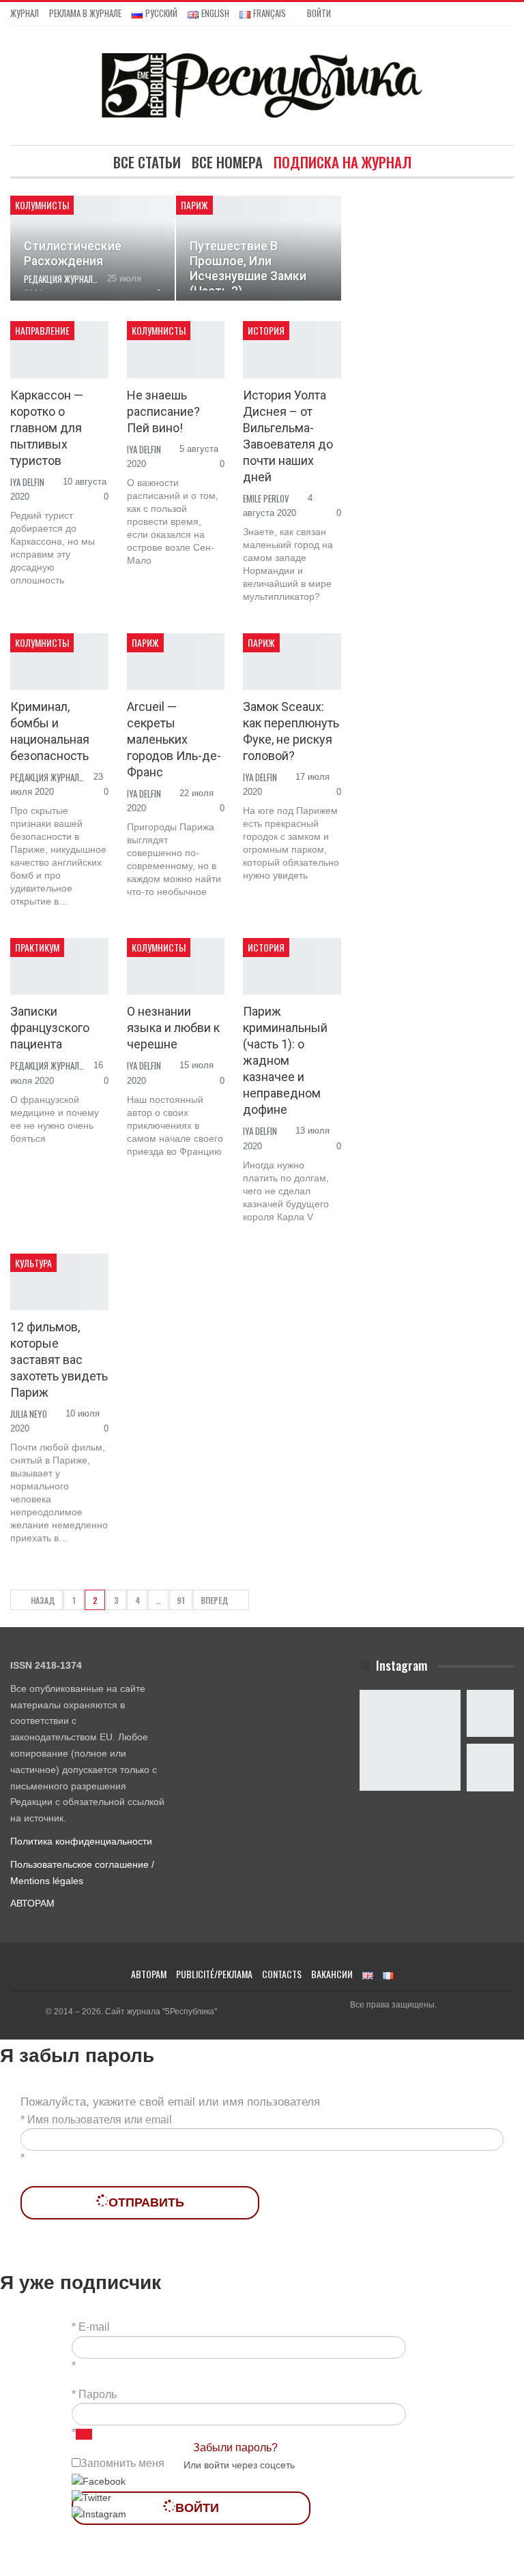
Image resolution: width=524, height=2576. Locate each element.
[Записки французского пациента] (59, 966)
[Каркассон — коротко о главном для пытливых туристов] (59, 349)
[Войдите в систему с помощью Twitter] (91, 2498)
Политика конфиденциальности (81, 1841)
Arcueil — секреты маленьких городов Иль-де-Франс (174, 739)
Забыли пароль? (235, 2448)
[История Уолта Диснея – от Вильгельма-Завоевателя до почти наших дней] (292, 349)
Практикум (37, 947)
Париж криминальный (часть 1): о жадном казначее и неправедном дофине (285, 1060)
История (266, 330)
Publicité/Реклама (214, 1974)
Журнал (25, 13)
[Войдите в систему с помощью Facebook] (99, 2481)
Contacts (282, 1974)
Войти (319, 13)
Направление (42, 330)
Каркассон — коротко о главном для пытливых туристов (47, 428)
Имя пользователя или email (100, 2120)
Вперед (216, 1600)
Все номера (227, 162)
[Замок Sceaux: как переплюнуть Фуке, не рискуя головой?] (292, 662)
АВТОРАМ (32, 1903)
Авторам (149, 1974)
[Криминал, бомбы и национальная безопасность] (59, 662)
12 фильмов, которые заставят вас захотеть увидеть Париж (59, 1360)
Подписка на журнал (343, 162)
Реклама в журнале (85, 13)
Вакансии (332, 1974)
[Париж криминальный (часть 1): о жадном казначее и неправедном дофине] (292, 966)
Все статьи (147, 162)
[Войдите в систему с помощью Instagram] (99, 2514)
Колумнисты (42, 205)
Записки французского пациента (50, 1028)
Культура (33, 1263)
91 (181, 1600)
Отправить (146, 2202)
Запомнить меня (122, 2463)
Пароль (98, 2394)
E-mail (94, 2327)
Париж (194, 205)
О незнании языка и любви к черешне (173, 1028)
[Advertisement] (443, 264)
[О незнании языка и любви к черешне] (176, 966)
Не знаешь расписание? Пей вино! (163, 411)
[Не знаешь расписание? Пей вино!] (176, 349)
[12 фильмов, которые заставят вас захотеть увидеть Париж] (59, 1282)
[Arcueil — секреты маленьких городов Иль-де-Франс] (176, 662)
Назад (42, 1600)
